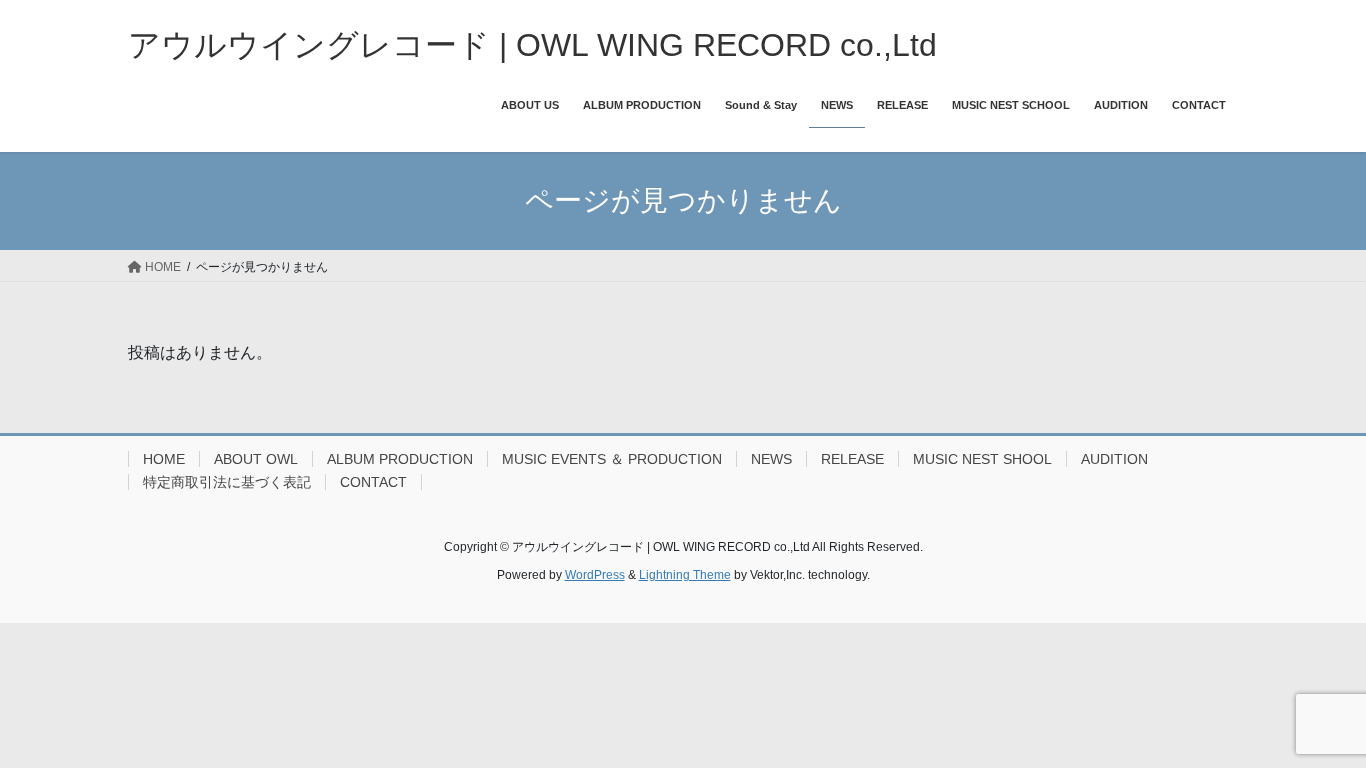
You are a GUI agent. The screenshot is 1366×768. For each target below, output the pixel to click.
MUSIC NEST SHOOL (982, 459)
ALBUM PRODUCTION (400, 459)
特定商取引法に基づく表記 (227, 482)
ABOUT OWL (256, 459)
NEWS (771, 459)
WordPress (595, 575)
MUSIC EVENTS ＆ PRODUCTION (612, 459)
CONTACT (373, 482)
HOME (164, 459)
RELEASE (852, 459)
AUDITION (1114, 459)
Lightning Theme (685, 575)
